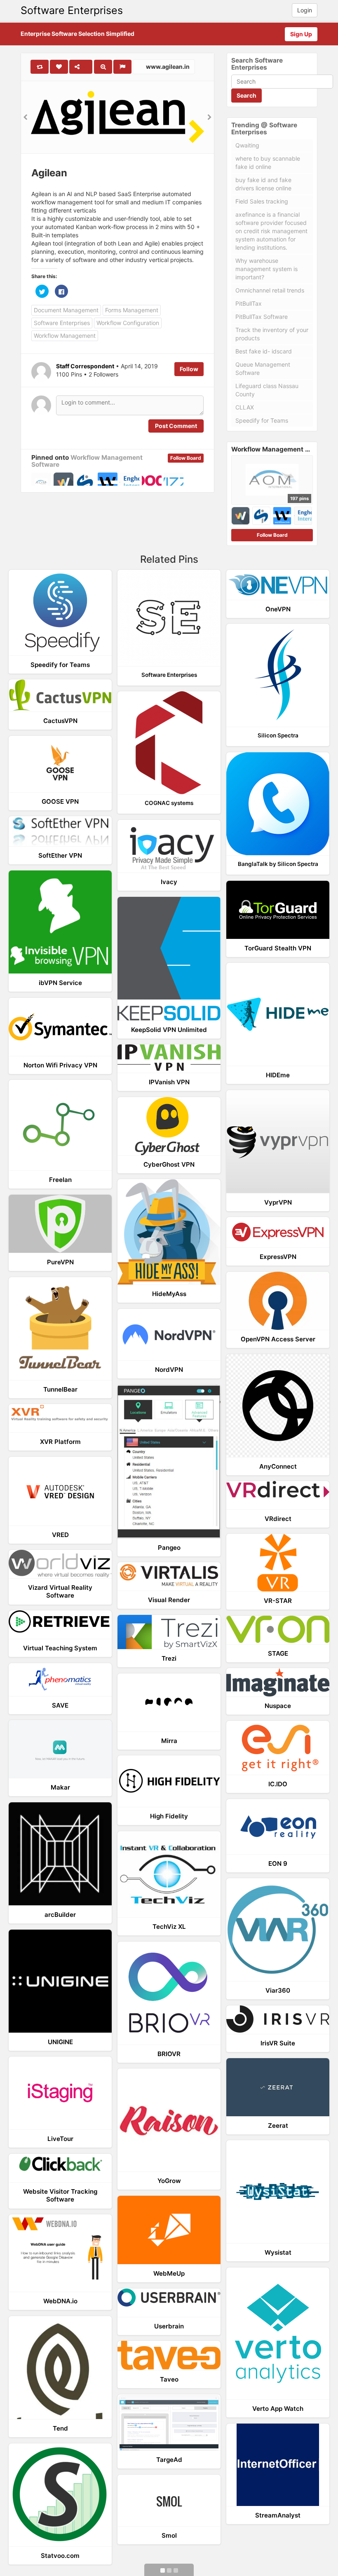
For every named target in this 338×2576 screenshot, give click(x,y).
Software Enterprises (72, 10)
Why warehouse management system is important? (266, 269)
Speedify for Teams (262, 420)
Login (305, 10)
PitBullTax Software (262, 317)
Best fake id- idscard (264, 351)
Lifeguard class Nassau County (267, 390)
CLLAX (245, 407)
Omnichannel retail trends (270, 290)
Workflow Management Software (87, 461)
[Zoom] (103, 67)
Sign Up (301, 34)
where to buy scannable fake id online (268, 163)
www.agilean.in (167, 67)
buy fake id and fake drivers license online (263, 184)
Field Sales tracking (262, 201)
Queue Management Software (263, 369)
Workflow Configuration (128, 323)
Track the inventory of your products (272, 334)
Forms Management (132, 310)
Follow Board (186, 458)
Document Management (66, 310)
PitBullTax (249, 303)
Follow (189, 369)
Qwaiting (247, 145)
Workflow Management (65, 336)
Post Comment (176, 426)
